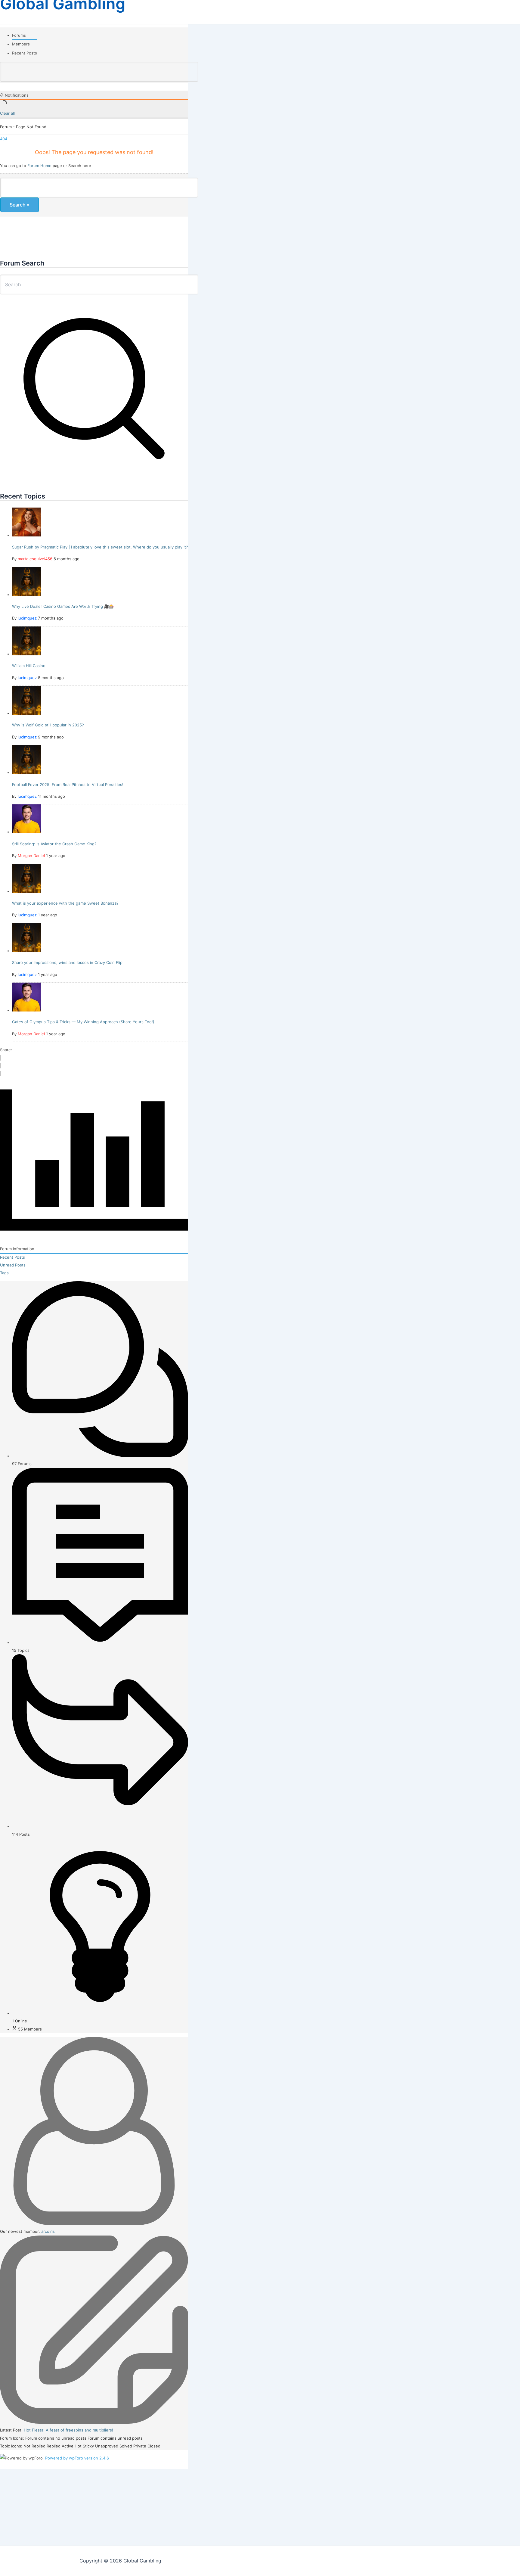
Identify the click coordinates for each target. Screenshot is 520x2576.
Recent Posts (25, 53)
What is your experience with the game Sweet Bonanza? (65, 903)
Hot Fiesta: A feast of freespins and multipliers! (68, 2430)
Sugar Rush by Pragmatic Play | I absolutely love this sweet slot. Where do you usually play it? (100, 547)
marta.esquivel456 (35, 559)
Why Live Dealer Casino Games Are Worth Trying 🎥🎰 (63, 606)
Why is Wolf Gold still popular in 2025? (48, 725)
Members (21, 44)
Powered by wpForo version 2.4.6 (76, 2458)
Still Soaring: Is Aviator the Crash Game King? (54, 844)
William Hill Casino (29, 666)
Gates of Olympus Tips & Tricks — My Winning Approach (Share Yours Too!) (83, 1022)
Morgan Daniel (31, 856)
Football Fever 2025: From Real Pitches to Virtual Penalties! (68, 785)
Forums (19, 35)
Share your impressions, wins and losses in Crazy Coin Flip (67, 962)
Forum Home (39, 166)
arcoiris (48, 2231)
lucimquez (27, 618)
